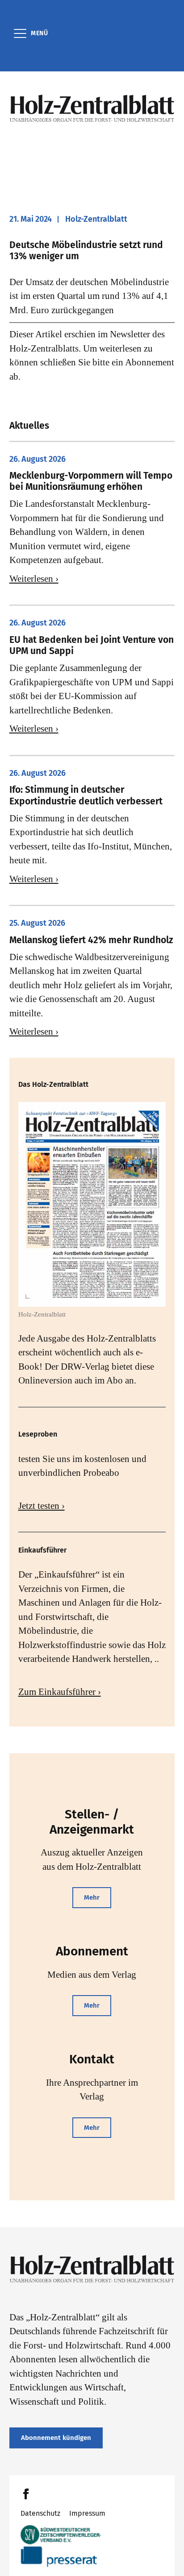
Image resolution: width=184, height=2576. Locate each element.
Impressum (87, 2513)
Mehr (92, 1897)
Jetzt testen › (42, 1506)
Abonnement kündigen (56, 2438)
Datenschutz (40, 2513)
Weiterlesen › (34, 579)
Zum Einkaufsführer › (60, 1692)
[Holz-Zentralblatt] (92, 108)
